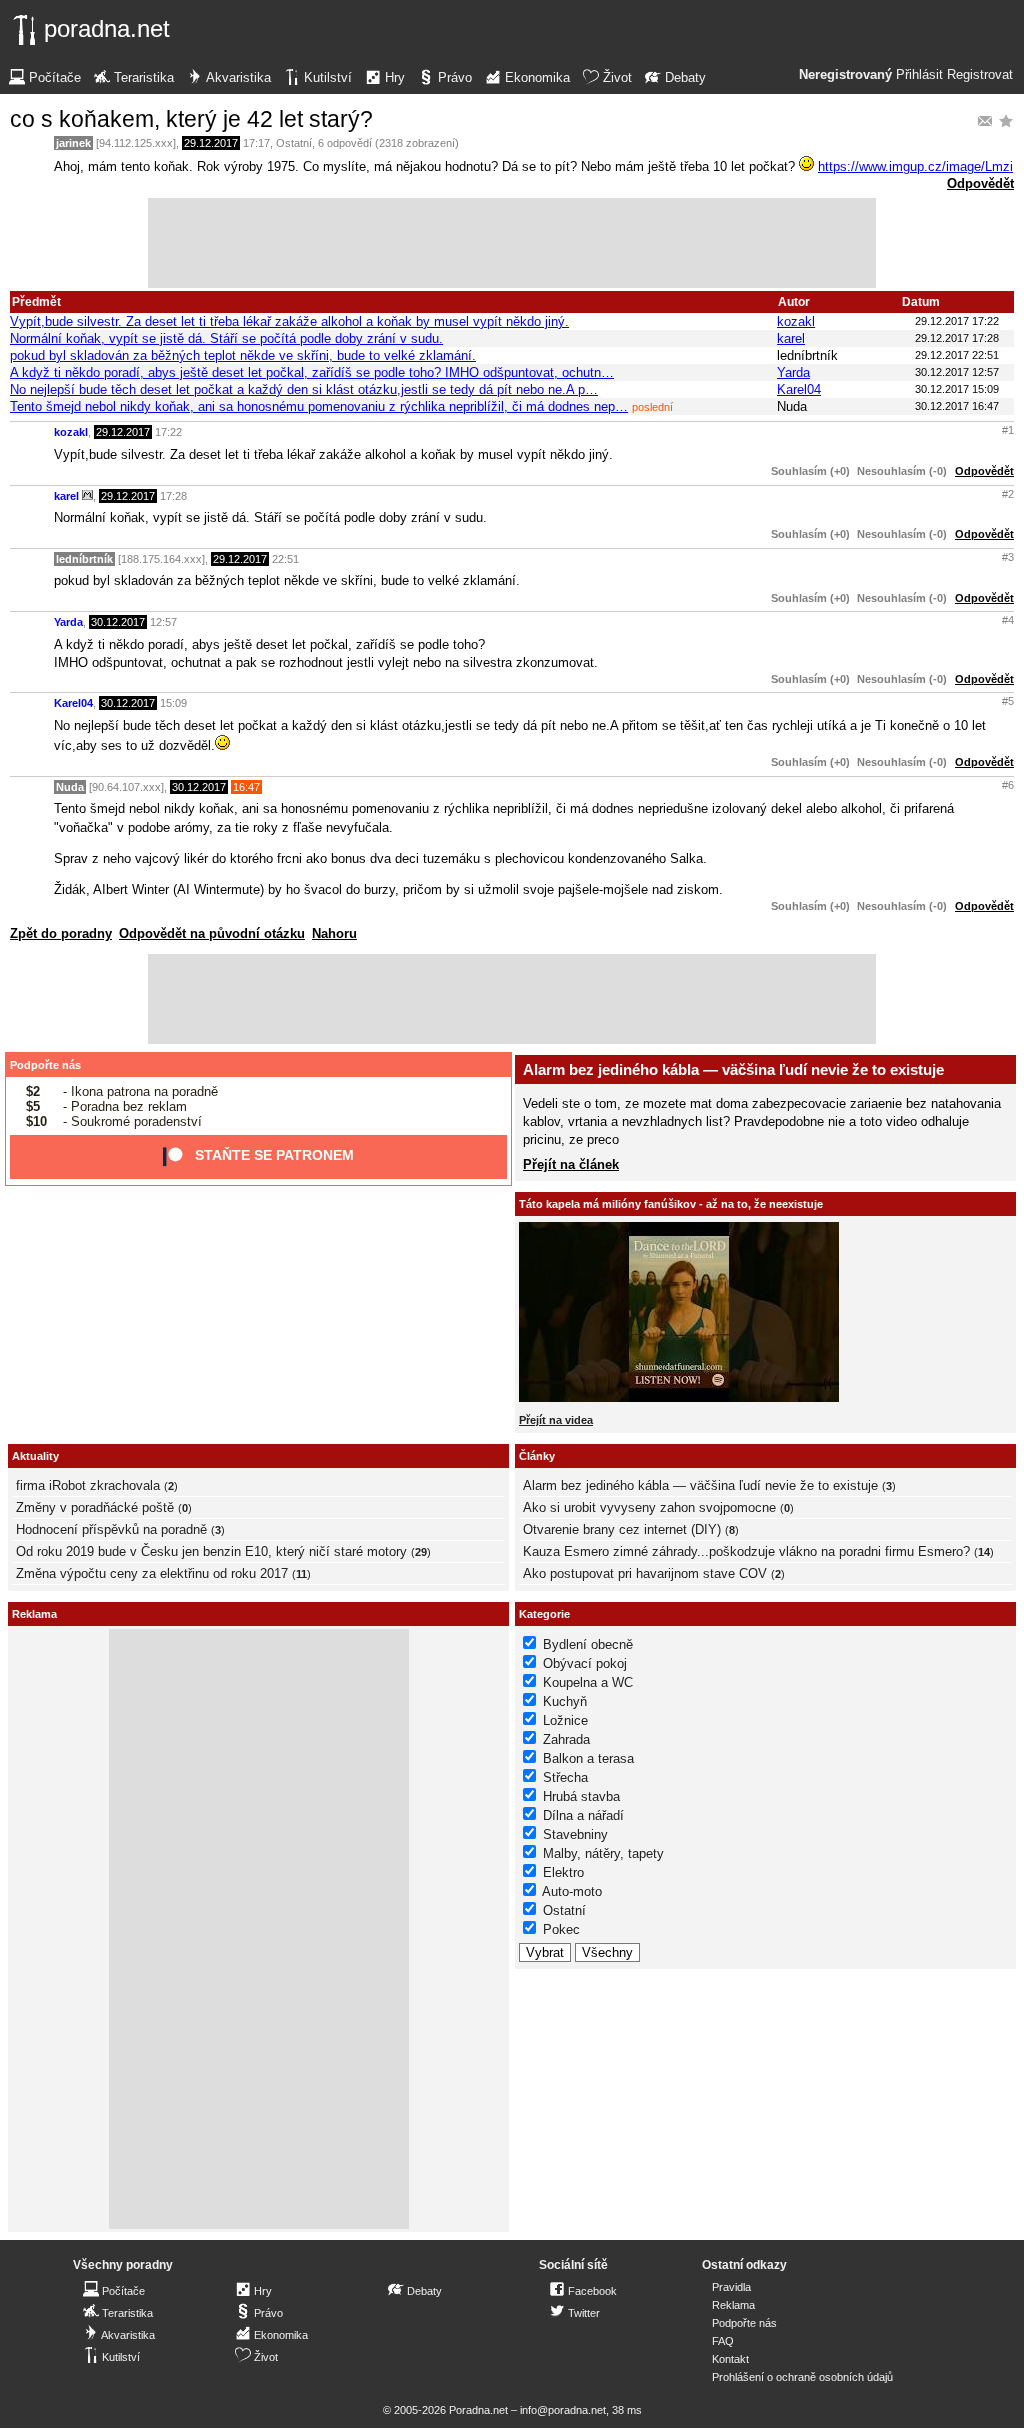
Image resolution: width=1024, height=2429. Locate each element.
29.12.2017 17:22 (957, 321)
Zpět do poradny (61, 933)
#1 (1008, 430)
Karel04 (799, 389)
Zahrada (566, 1739)
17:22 (168, 432)
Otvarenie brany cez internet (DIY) (622, 1529)
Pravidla (731, 2287)
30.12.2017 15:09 (957, 389)
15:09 (173, 703)
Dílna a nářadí (583, 1815)
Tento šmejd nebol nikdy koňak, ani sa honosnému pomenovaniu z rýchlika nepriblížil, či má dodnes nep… (319, 406)
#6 (1008, 785)
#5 (1008, 701)
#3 (1008, 557)
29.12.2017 (211, 143)
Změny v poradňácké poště (95, 1507)
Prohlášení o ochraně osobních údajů (802, 2377)
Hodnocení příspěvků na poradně (111, 1529)
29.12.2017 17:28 (957, 338)
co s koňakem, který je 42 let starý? (191, 119)
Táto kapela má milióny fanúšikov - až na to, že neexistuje (671, 1204)
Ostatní (294, 143)
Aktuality (35, 1456)
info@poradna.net (563, 2410)
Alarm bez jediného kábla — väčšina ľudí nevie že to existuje (733, 1069)
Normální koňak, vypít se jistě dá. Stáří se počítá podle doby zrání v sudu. (226, 338)
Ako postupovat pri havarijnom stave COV (645, 1573)
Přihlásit (919, 75)
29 (421, 1552)
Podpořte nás (45, 1065)
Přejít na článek (571, 1164)
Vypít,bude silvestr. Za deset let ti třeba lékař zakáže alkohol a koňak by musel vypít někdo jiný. (289, 321)
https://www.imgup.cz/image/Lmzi (915, 166)
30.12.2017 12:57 (957, 372)
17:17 (256, 143)
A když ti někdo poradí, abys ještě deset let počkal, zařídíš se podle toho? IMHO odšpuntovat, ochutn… (312, 372)
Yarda (793, 372)
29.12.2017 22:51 (957, 355)
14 (984, 1552)
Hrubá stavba (581, 1796)
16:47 (246, 787)
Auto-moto (572, 1891)
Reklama (733, 2305)
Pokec (561, 1929)
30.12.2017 (118, 622)
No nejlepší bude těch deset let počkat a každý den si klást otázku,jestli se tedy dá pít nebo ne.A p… (304, 389)
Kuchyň (565, 1701)
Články (537, 1456)
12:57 (163, 622)
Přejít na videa (556, 1420)
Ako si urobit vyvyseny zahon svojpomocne (649, 1507)
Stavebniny (575, 1834)
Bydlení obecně (588, 1644)
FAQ (723, 2341)
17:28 (173, 496)
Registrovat (980, 75)
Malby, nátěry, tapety (603, 1853)
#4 (1008, 620)
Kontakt (730, 2359)
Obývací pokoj (585, 1663)
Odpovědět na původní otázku (212, 933)
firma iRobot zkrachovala (88, 1485)
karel (791, 338)
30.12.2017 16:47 (957, 406)
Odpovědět (980, 183)
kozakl (796, 321)
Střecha (565, 1777)
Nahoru (334, 933)
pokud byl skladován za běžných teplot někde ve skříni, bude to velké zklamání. (243, 355)
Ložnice (565, 1720)
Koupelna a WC (588, 1682)
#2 (1008, 494)
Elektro (563, 1872)
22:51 (285, 559)
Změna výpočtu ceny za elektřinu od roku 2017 (152, 1573)
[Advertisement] (512, 243)
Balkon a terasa (588, 1758)
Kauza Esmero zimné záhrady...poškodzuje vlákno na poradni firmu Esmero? (746, 1551)
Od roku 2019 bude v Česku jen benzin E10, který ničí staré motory (211, 1551)
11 (301, 1574)
